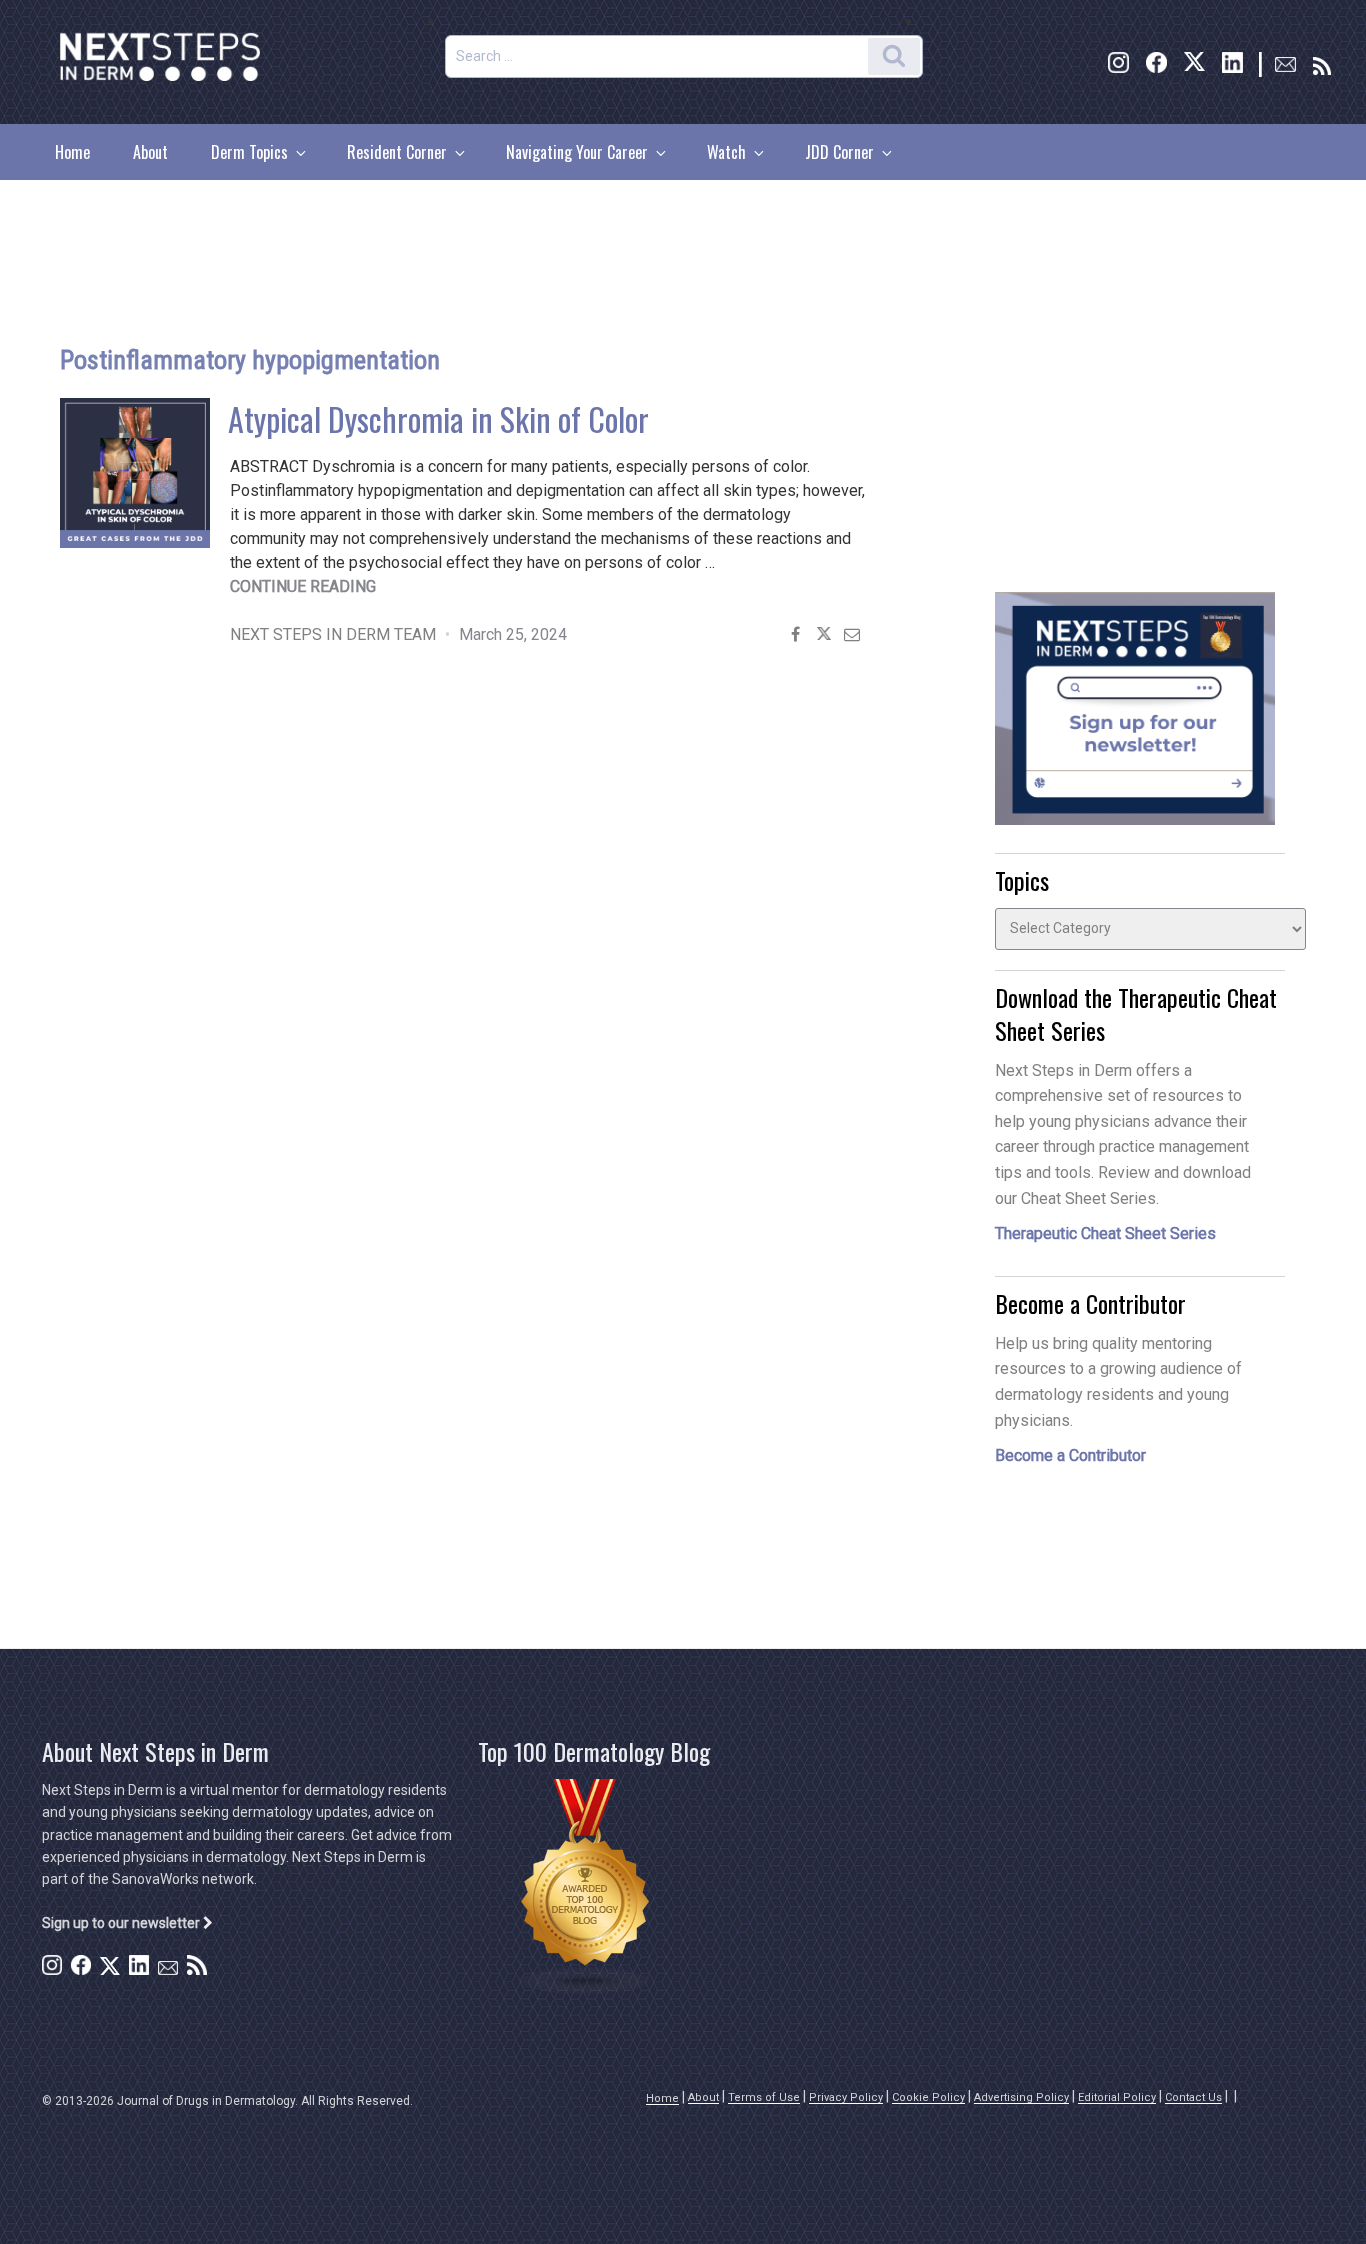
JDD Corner (839, 152)
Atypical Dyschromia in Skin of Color (438, 418)
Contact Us (1193, 2097)
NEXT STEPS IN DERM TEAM (333, 634)
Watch (726, 152)
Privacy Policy (846, 2097)
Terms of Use (764, 2097)
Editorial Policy (1117, 2097)
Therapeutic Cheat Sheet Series (1105, 1233)
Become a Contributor (1070, 1455)
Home (72, 152)
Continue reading (303, 586)
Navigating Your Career (577, 152)
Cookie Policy (928, 2097)
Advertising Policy (1021, 2097)
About (150, 152)
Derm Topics (249, 152)
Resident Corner (397, 152)
